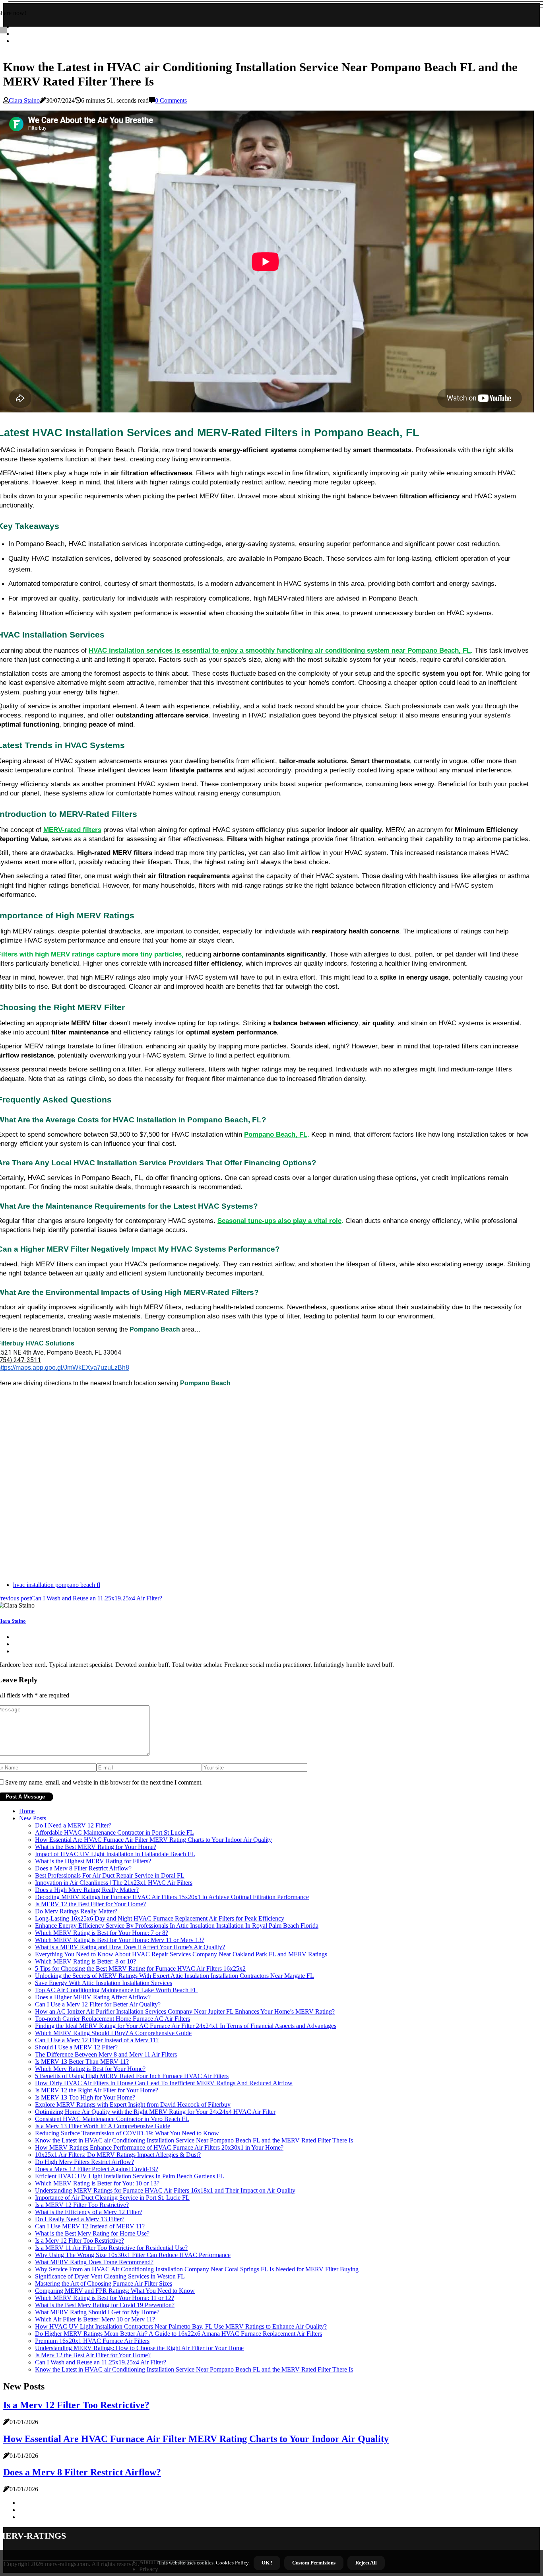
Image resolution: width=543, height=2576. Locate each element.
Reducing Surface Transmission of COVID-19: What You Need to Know (127, 2133)
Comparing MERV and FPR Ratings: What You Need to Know (115, 2291)
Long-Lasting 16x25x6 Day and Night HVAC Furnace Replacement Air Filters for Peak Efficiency (160, 1918)
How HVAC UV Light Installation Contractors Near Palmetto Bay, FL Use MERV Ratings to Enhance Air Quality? (181, 2326)
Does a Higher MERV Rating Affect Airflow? (93, 1997)
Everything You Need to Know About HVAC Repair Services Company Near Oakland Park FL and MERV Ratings (181, 1954)
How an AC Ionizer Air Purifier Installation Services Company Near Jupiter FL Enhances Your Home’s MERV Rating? (185, 2011)
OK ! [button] (267, 2563)
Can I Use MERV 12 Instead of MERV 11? (90, 2226)
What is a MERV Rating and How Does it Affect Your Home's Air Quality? (130, 1947)
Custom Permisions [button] (314, 2563)
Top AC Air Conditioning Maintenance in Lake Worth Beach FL (116, 1990)
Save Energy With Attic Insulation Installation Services (104, 1983)
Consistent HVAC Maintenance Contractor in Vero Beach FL (112, 2119)
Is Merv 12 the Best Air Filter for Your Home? (93, 2355)
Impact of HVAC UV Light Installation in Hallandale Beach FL (115, 1854)
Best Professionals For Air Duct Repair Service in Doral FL (110, 1875)
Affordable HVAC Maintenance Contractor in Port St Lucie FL (114, 1832)
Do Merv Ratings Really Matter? (76, 1911)
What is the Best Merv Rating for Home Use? (92, 2233)
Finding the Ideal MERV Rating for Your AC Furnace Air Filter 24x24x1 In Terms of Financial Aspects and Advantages (186, 2026)
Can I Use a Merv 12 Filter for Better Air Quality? (98, 2004)
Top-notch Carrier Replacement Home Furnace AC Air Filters (112, 2019)
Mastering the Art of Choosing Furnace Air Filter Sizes (104, 2283)
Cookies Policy (232, 2563)
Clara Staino (24, 100)
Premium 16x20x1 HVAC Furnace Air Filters (92, 2341)
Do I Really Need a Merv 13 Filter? (80, 2219)
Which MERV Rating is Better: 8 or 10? (85, 1961)
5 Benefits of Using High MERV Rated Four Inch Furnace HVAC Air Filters (132, 2076)
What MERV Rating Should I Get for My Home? (97, 2312)
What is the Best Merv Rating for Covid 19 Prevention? (105, 2305)
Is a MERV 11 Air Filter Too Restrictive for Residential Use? (111, 2248)
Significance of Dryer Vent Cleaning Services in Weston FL (110, 2276)
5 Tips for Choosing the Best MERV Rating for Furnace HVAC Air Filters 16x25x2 (140, 1968)
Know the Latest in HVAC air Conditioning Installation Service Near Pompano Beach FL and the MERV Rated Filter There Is (194, 2140)
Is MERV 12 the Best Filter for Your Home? (90, 1904)
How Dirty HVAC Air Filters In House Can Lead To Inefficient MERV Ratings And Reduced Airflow (164, 2083)
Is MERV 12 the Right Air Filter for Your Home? (97, 2090)
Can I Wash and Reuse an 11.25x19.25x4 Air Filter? (101, 2362)
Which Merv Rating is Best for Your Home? (90, 2069)
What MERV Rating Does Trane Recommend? (94, 2262)
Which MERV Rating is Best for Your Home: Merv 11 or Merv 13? (120, 1940)
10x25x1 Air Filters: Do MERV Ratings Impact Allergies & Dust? (118, 2155)
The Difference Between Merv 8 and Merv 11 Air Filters (106, 2054)
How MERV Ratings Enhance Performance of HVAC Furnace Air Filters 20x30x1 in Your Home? (159, 2147)
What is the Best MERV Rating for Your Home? (96, 1847)
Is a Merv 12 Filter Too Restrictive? (80, 2241)
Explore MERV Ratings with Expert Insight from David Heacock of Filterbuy (133, 2105)
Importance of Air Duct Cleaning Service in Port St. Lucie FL (112, 2198)
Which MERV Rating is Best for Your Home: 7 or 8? (102, 1933)
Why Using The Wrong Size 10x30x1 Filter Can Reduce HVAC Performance (133, 2255)
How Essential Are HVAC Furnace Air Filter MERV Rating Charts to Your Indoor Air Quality (153, 1840)
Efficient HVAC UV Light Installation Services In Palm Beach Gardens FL (130, 2176)
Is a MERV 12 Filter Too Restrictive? (82, 2205)
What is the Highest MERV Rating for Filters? (93, 1861)
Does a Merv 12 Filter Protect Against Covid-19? (97, 2169)
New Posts (33, 1818)
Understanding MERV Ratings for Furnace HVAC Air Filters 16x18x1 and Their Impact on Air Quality (165, 2190)
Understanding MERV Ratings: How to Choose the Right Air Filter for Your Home (139, 2348)
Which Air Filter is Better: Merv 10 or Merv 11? (95, 2319)
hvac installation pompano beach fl (57, 1585)
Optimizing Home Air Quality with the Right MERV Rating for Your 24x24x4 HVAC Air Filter (155, 2112)
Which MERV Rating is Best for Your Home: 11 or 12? (105, 2298)
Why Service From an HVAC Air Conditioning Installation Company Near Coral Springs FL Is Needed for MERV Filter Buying (197, 2269)
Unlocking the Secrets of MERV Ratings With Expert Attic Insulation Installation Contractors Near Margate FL (175, 1976)
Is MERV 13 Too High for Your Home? (85, 2097)
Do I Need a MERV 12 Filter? (73, 1825)
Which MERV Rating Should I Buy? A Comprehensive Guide (113, 2033)
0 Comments (171, 100)
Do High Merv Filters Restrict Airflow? (84, 2162)
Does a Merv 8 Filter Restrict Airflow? (83, 1868)
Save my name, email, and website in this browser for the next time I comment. (104, 1782)
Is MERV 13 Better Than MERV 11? (82, 2062)
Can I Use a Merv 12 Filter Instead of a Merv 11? (97, 2040)
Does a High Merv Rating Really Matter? (87, 1890)
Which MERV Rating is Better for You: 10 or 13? (97, 2183)
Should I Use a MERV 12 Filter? (76, 2047)
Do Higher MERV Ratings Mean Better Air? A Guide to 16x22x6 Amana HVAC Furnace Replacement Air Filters (178, 2334)
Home (27, 1811)
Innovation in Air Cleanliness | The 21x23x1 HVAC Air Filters (114, 1883)
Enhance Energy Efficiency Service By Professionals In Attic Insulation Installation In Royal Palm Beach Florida (177, 1926)
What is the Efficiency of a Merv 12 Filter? (89, 2212)
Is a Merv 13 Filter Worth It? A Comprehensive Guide (103, 2126)
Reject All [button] (366, 2563)
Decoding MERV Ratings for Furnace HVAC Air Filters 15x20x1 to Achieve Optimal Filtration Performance (172, 1897)
